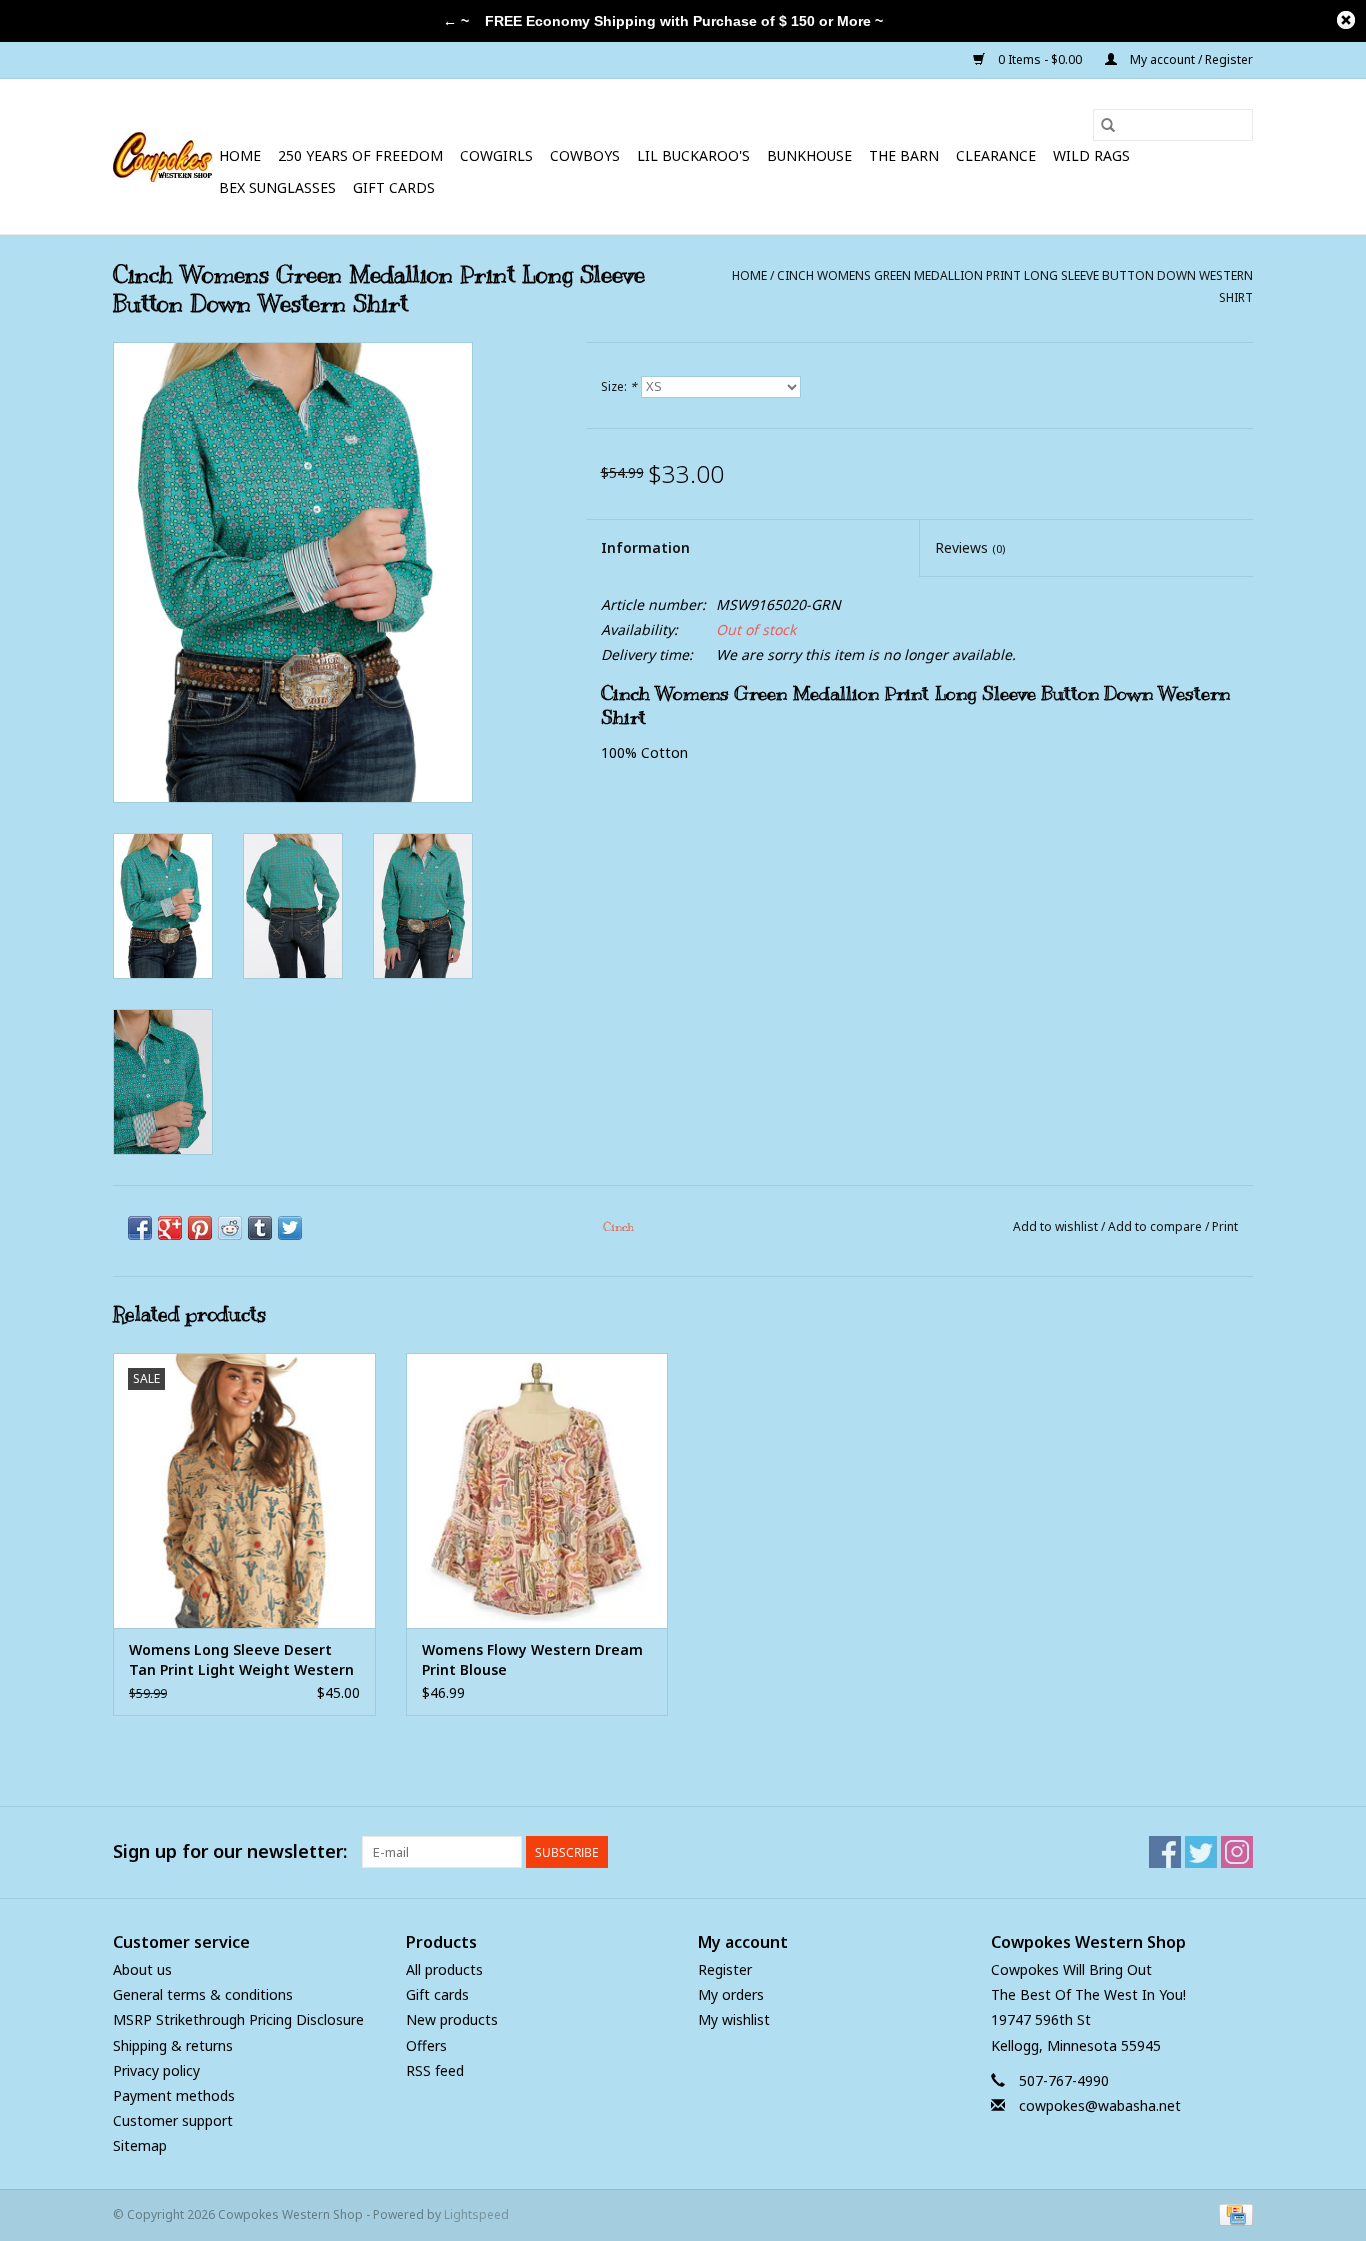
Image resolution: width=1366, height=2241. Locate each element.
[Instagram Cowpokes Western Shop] (1237, 1852)
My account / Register (1190, 59)
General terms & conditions (203, 1994)
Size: (619, 386)
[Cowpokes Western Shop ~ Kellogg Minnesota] (163, 157)
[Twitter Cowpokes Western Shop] (1201, 1852)
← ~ (456, 21)
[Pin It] (200, 1228)
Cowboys (585, 155)
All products (444, 1969)
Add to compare (1156, 1226)
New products (452, 2019)
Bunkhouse (809, 155)
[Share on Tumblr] (260, 1228)
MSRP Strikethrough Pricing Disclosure (238, 2019)
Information (645, 547)
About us (142, 1969)
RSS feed (435, 2070)
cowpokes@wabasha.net (1100, 2105)
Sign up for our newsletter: (230, 1851)
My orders (731, 1994)
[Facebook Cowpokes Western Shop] (1165, 1852)
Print (1225, 1226)
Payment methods (174, 2095)
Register (725, 1969)
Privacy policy (156, 2070)
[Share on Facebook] (140, 1228)
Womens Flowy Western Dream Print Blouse (532, 1659)
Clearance (996, 155)
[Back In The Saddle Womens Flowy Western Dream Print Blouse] (537, 1490)
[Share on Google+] (170, 1228)
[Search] (1108, 125)
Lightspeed (476, 2214)
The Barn (904, 155)
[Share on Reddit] (230, 1228)
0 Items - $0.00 (1040, 59)
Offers (426, 2045)
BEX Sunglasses (277, 187)
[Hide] (1346, 20)
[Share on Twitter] (290, 1228)
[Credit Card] (1232, 2213)
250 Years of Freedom (360, 155)
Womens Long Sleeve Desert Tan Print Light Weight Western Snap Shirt (241, 1660)
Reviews (970, 547)
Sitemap (140, 2145)
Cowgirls (496, 155)
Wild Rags (1091, 155)
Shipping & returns (173, 2045)
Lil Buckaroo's (693, 155)
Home (240, 155)
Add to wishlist (1057, 1226)
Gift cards (394, 187)
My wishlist (734, 2019)
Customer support (173, 2120)
